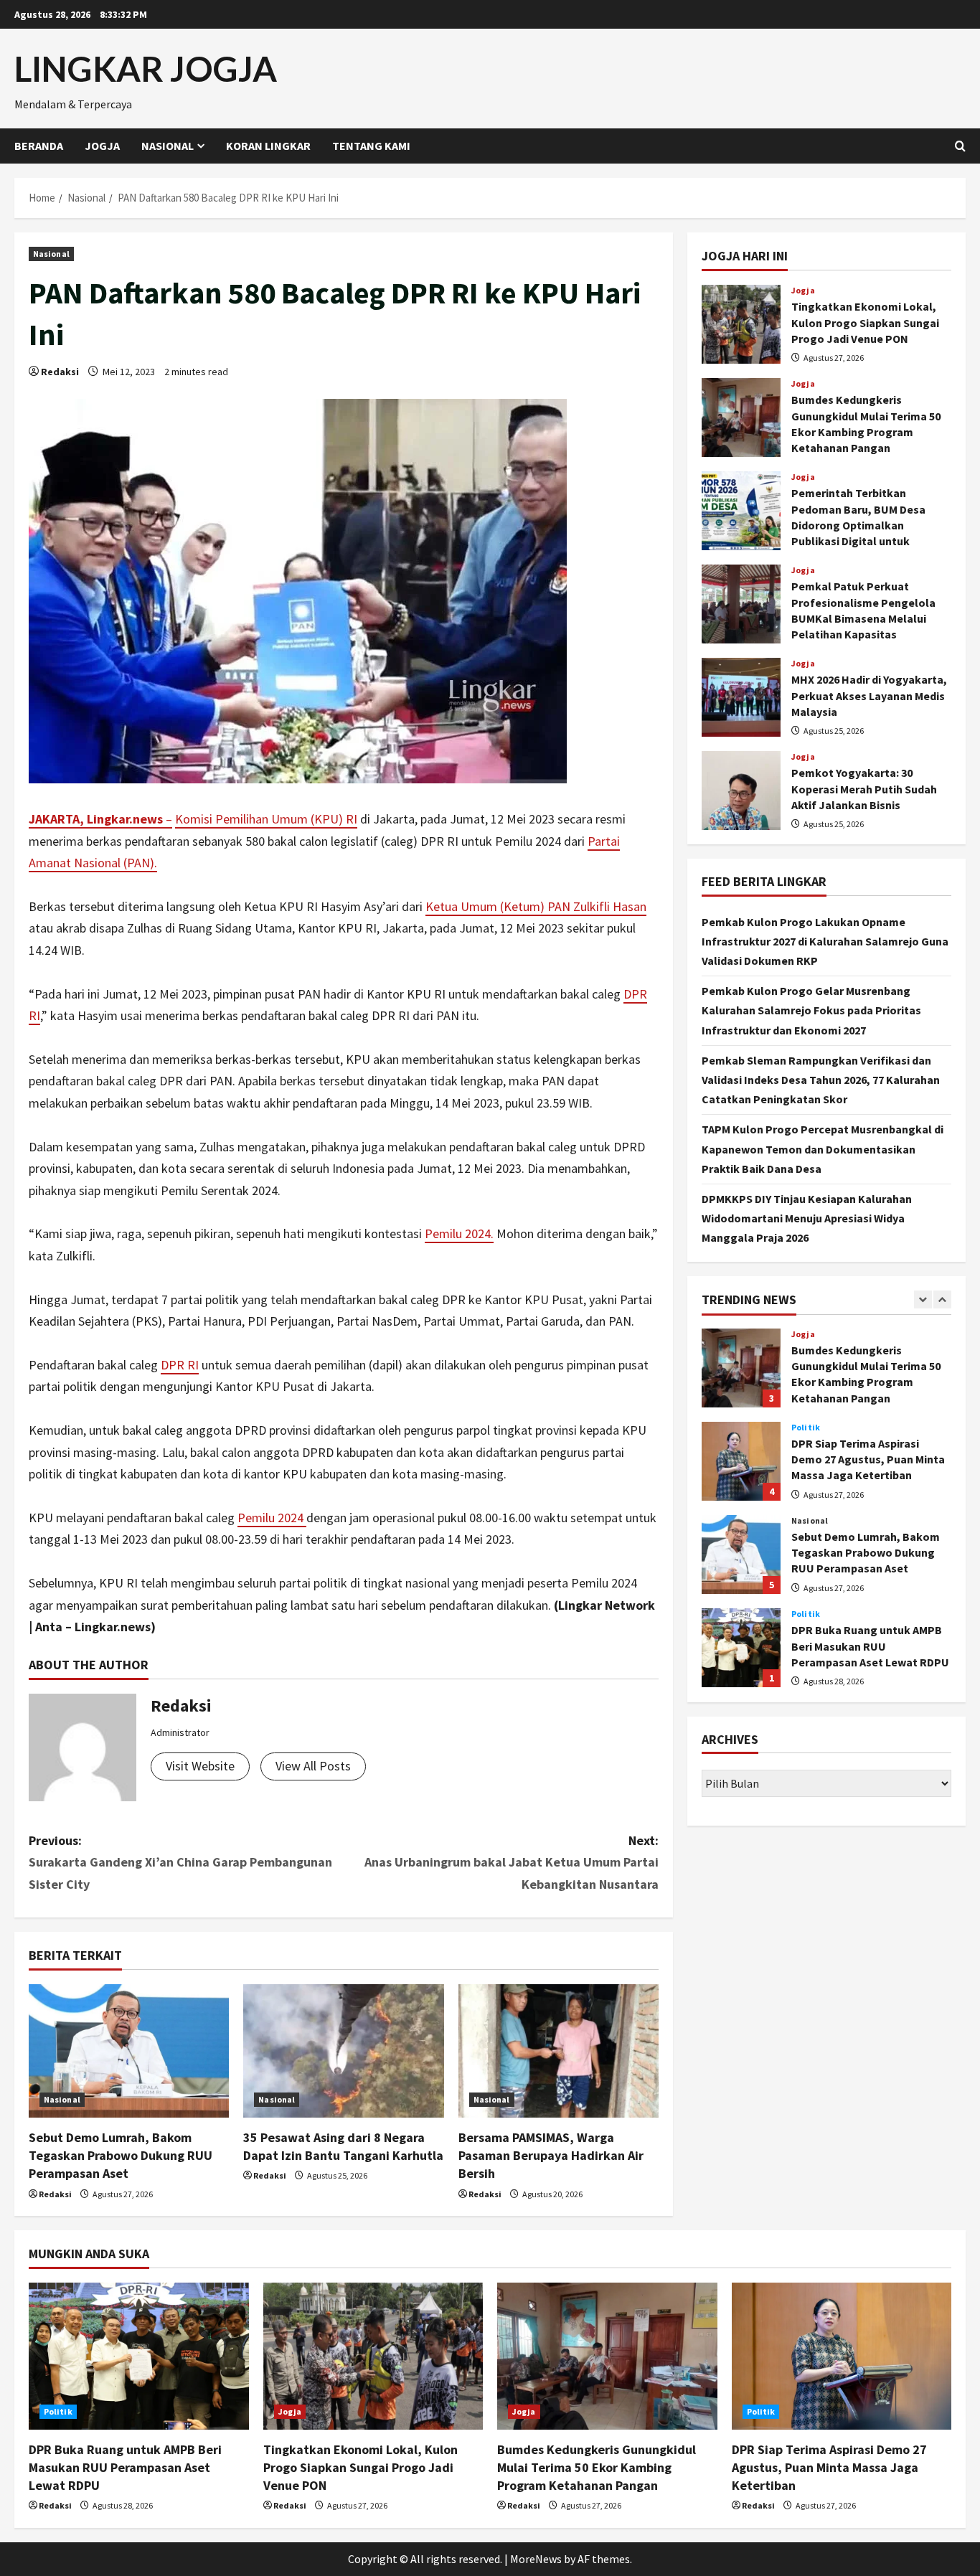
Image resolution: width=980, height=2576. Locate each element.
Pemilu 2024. (459, 1233)
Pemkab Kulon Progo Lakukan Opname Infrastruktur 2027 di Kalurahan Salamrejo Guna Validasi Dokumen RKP (825, 940)
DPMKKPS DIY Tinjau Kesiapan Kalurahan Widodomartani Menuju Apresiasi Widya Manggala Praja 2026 (807, 1218)
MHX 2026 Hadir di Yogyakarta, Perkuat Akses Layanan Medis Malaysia (741, 697)
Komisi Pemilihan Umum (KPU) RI (266, 819)
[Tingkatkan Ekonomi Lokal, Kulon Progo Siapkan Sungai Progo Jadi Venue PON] (373, 2356)
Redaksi (60, 372)
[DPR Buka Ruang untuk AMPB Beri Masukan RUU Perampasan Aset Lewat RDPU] (139, 2356)
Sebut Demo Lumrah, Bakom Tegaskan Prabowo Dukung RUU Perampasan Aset (121, 2155)
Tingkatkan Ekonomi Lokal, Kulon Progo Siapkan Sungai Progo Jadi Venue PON (741, 324)
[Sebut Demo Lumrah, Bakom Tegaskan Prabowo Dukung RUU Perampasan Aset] (129, 2051)
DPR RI (180, 1365)
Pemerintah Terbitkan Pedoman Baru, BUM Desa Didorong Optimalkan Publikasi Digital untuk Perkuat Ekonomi (741, 511)
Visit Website (200, 1766)
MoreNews (536, 2559)
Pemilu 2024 (272, 1518)
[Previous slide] (923, 1299)
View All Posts (313, 1766)
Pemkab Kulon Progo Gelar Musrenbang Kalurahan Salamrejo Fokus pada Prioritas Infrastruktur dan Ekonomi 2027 (811, 1010)
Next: (512, 1862)
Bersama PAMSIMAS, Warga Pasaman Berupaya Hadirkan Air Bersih (551, 2155)
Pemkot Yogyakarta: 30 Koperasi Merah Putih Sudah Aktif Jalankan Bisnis (741, 791)
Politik (806, 1428)
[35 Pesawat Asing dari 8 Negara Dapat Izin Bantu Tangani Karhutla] (343, 2051)
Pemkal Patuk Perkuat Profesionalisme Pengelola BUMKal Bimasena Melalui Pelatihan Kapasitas (741, 604)
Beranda (39, 146)
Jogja (102, 146)
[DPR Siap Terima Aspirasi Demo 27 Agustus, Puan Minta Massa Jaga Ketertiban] (842, 2356)
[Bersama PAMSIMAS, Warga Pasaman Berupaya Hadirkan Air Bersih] (559, 2051)
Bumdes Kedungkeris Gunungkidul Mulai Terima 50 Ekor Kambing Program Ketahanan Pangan (741, 417)
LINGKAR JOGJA (146, 69)
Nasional (168, 146)
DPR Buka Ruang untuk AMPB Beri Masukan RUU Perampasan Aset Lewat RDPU (741, 1648)
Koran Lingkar (268, 146)
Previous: (180, 1862)
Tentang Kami (371, 146)
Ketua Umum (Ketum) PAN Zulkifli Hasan (536, 906)
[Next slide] (942, 1299)
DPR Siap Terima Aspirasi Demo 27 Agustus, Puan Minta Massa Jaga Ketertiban (741, 1461)
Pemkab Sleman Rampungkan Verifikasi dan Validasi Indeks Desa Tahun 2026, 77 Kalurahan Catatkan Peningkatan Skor (821, 1079)
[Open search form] (960, 146)
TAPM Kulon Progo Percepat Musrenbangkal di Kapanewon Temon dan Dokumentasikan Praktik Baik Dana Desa (823, 1148)
